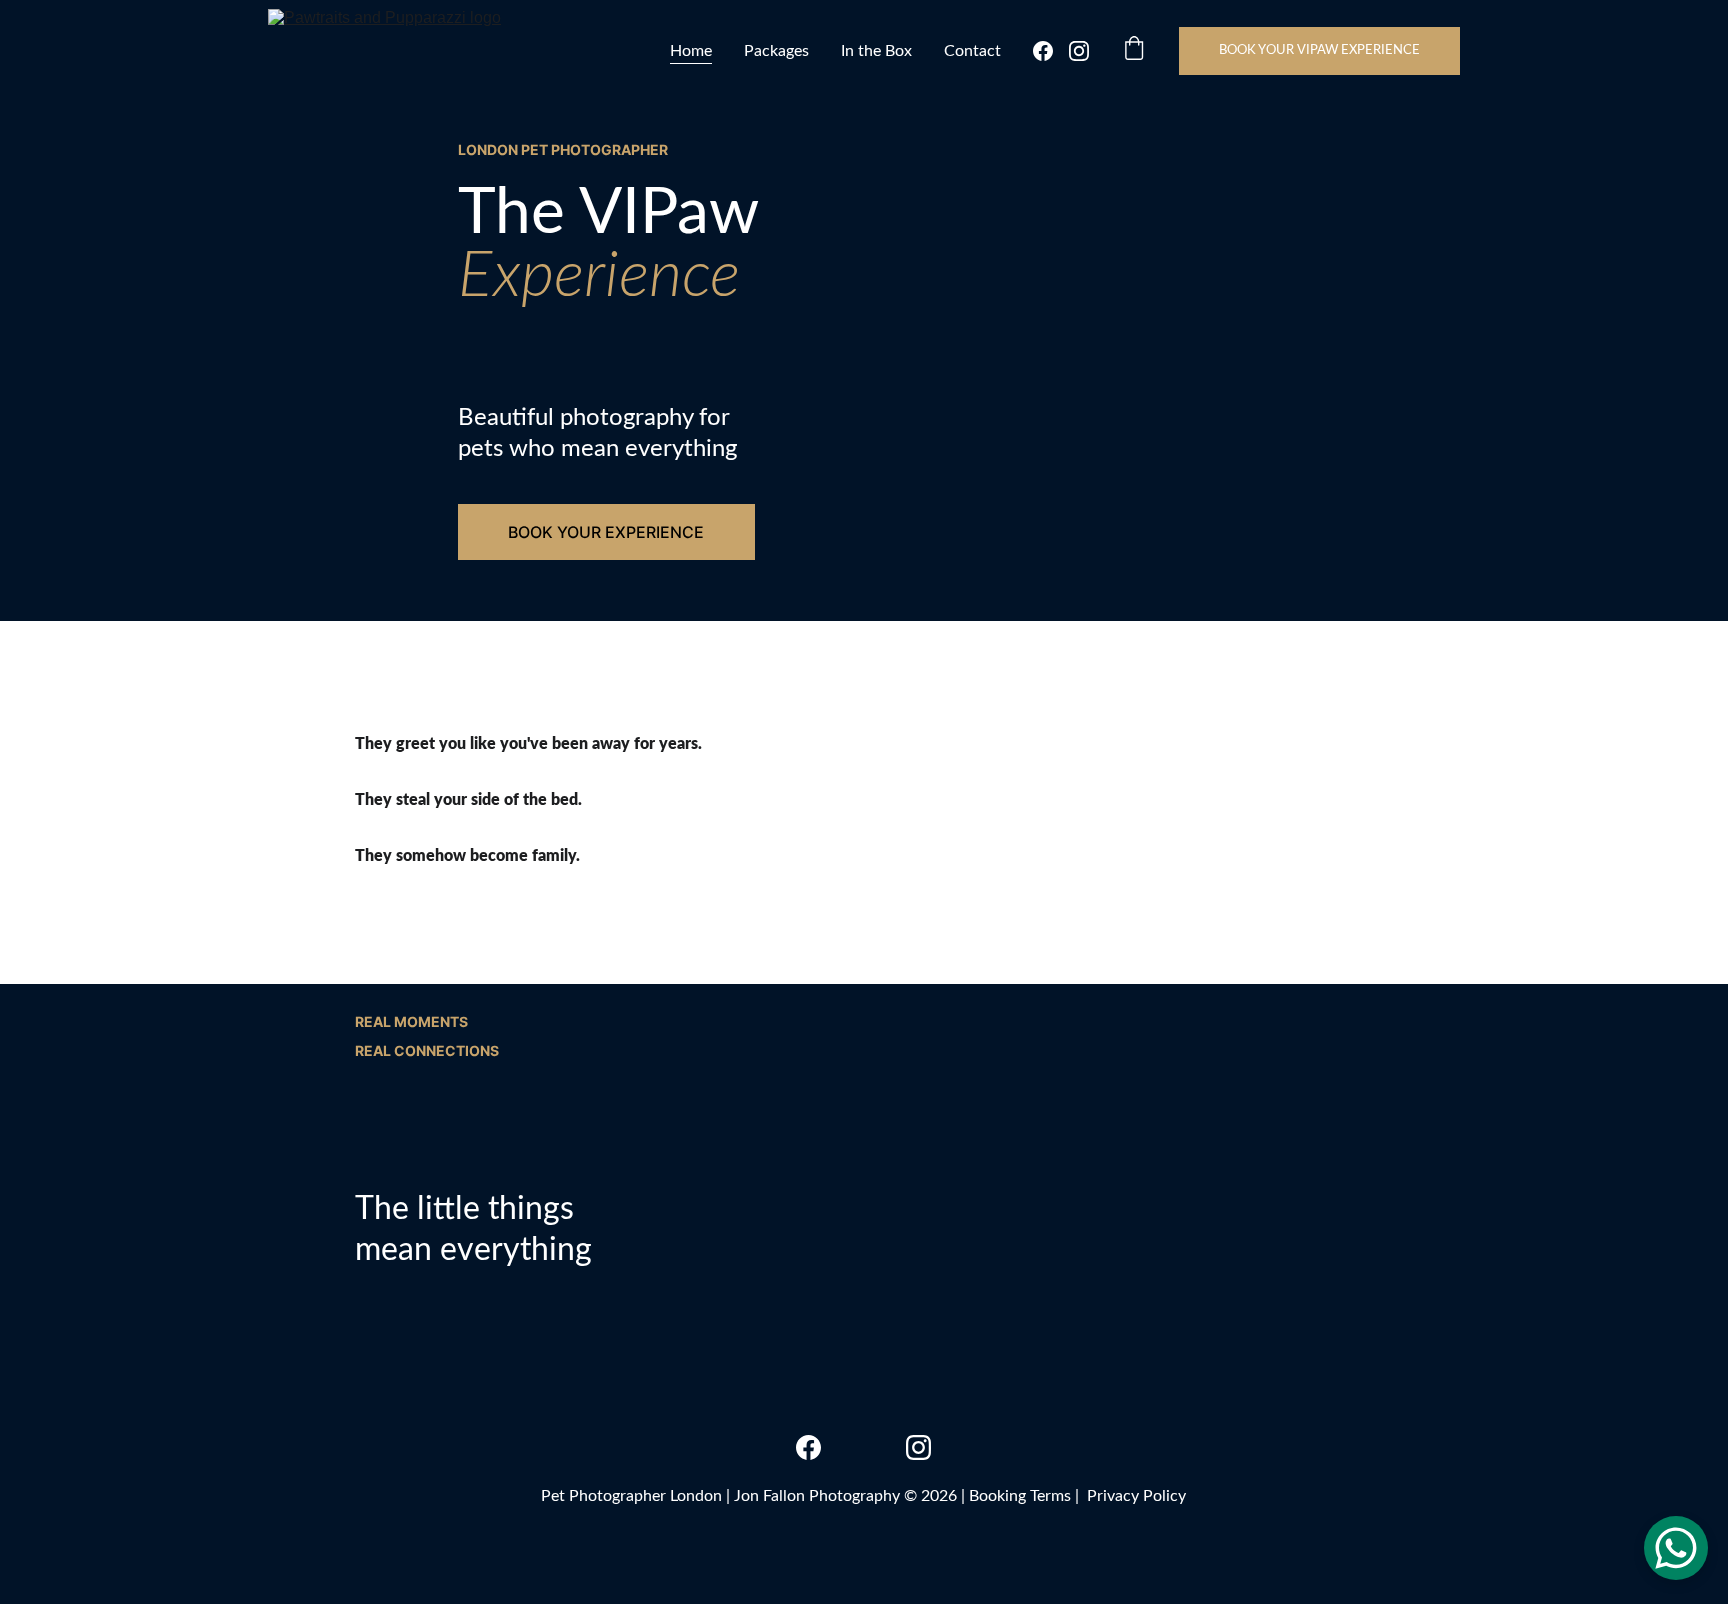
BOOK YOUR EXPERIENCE (606, 532)
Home (691, 51)
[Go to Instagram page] (1079, 51)
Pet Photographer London (631, 1496)
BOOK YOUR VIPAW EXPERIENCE (1319, 50)
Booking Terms (1020, 1496)
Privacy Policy (1136, 1496)
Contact (972, 51)
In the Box (876, 51)
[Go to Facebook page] (1051, 51)
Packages (776, 51)
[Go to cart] (1134, 50)
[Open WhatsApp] (1676, 1548)
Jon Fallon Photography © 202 (841, 1496)
